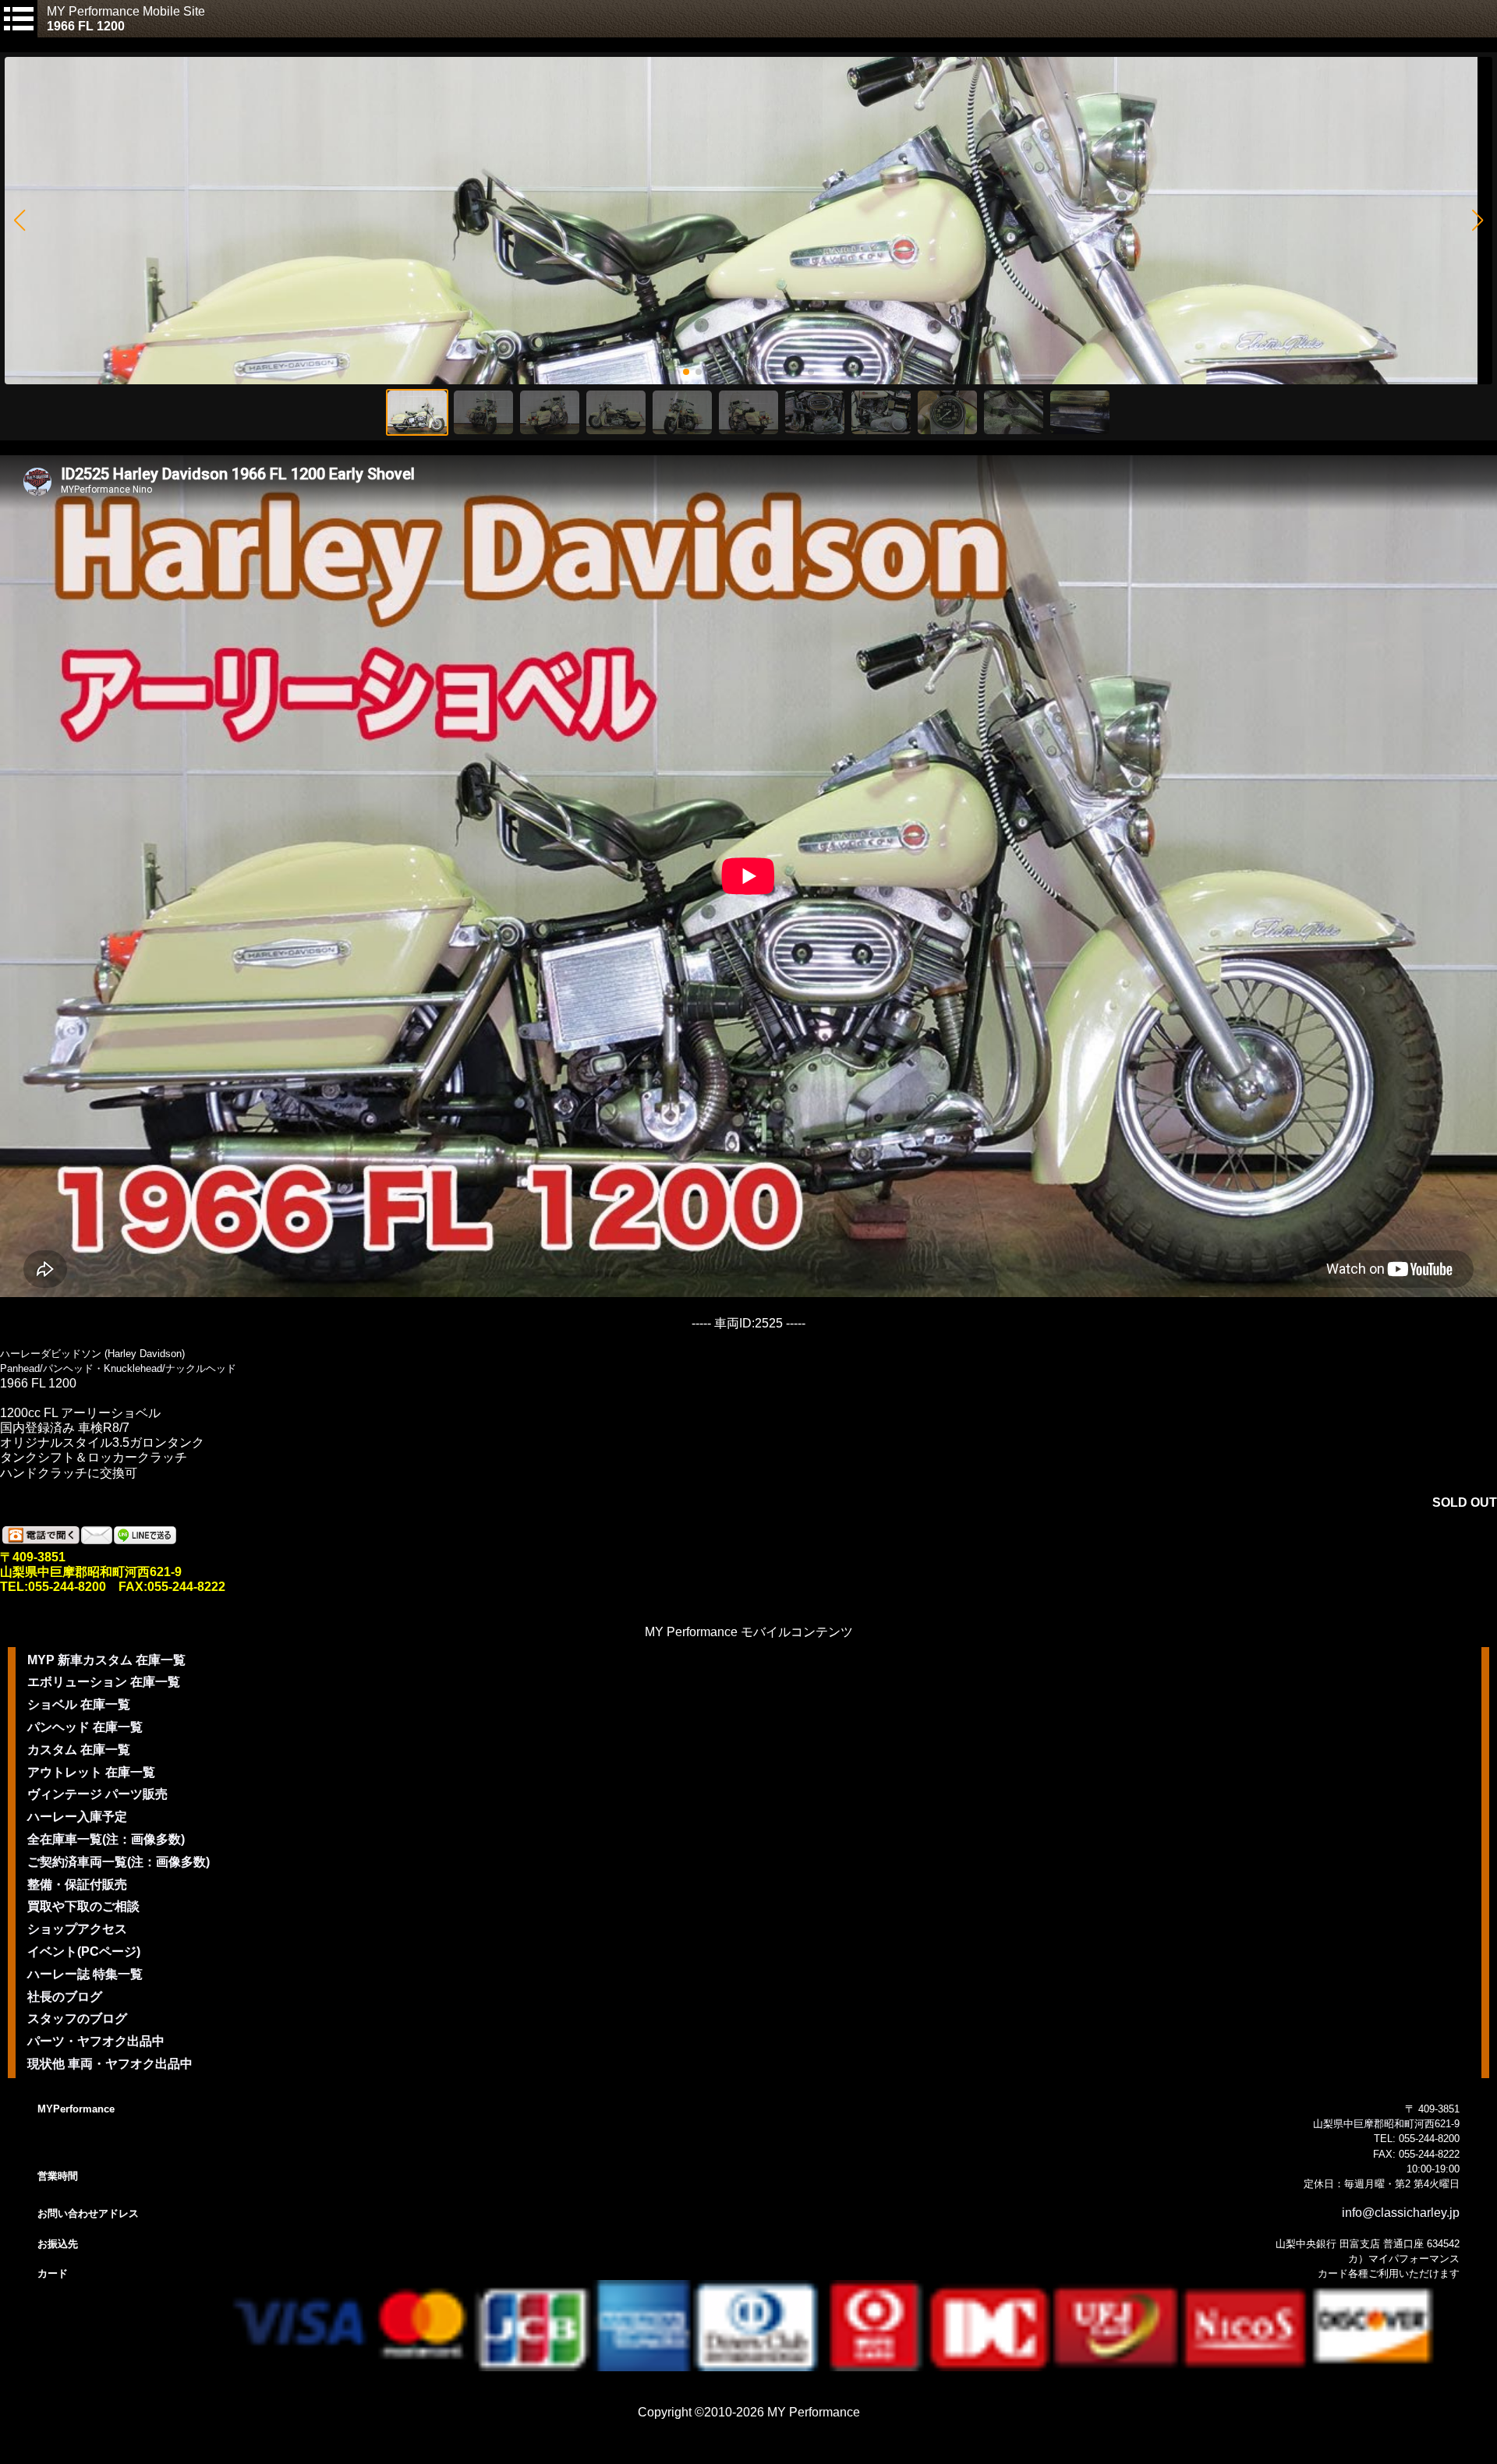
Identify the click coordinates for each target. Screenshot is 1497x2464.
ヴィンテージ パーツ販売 (97, 1794)
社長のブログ (65, 1997)
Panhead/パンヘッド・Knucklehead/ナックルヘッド (118, 1368)
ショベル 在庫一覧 (79, 1704)
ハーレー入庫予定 (77, 1817)
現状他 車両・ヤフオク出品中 (110, 2064)
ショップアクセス (77, 1929)
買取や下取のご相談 (83, 1906)
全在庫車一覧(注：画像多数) (106, 1839)
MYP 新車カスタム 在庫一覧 (106, 1660)
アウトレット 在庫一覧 (91, 1772)
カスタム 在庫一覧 (79, 1750)
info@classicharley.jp (1401, 2213)
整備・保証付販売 (77, 1884)
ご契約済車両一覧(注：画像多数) (119, 1862)
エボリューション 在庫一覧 (104, 1682)
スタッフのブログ (77, 2019)
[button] (19, 221)
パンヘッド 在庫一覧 (85, 1727)
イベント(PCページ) (84, 1951)
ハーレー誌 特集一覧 (85, 1974)
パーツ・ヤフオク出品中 (96, 2041)
